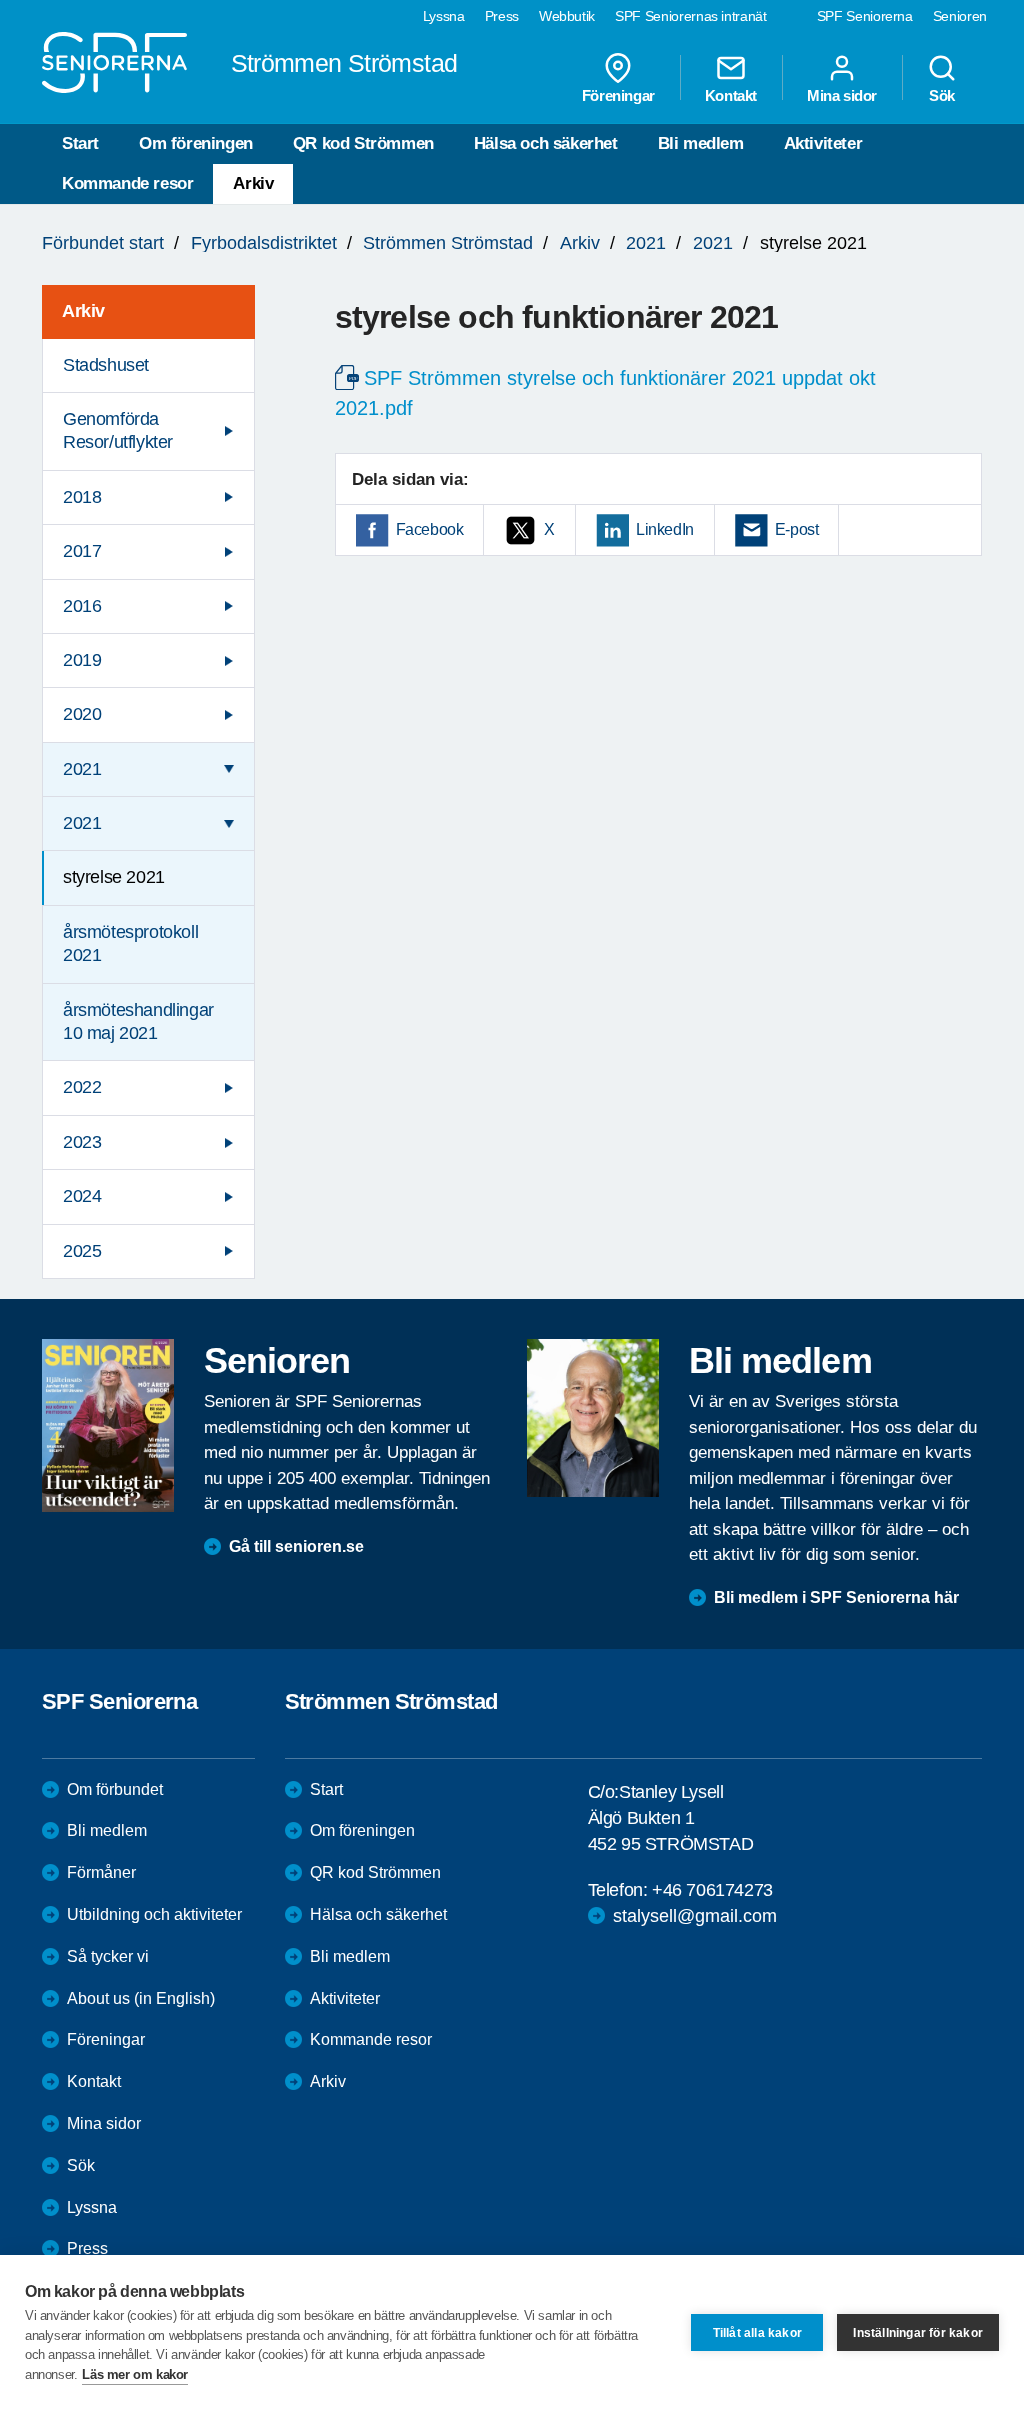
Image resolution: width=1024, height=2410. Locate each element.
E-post (797, 529)
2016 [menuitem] (82, 606)
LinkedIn (665, 529)
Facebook (430, 529)
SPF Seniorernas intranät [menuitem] (691, 16)
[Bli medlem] (593, 1418)
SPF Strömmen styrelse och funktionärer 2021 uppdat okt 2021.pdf (605, 393)
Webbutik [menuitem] (567, 16)
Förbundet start (103, 243)
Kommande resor (127, 183)
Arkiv (253, 183)
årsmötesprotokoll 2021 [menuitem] (130, 943)
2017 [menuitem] (82, 551)
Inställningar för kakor (918, 2333)
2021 (646, 243)
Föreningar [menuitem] (618, 95)
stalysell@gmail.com (695, 1916)
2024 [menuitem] (82, 1196)
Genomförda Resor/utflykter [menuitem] (118, 430)
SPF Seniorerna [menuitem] (865, 16)
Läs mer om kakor (135, 2374)
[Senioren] (108, 1425)
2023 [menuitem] (82, 1142)
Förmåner (101, 1872)
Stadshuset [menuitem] (106, 365)
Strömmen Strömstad (448, 243)
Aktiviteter (823, 143)
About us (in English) (141, 1998)
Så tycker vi (108, 1956)
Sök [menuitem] (942, 95)
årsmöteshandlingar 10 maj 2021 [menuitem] (138, 1021)
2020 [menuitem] (82, 714)
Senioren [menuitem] (960, 16)
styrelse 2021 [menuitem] (114, 877)
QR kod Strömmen (363, 143)
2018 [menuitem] (82, 497)
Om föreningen (196, 143)
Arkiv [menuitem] (83, 311)
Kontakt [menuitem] (731, 95)
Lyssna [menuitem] (444, 16)
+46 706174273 (712, 1890)
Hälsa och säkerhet (546, 143)
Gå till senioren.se (296, 1546)
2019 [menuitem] (82, 660)
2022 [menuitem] (82, 1087)
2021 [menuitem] (82, 769)
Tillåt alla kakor (757, 2333)
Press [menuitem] (502, 16)
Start (80, 143)
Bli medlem (701, 143)
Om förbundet (115, 1789)
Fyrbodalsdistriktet (264, 243)
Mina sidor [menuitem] (842, 95)
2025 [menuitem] (82, 1251)
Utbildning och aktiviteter (154, 1914)
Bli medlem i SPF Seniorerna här (836, 1597)
